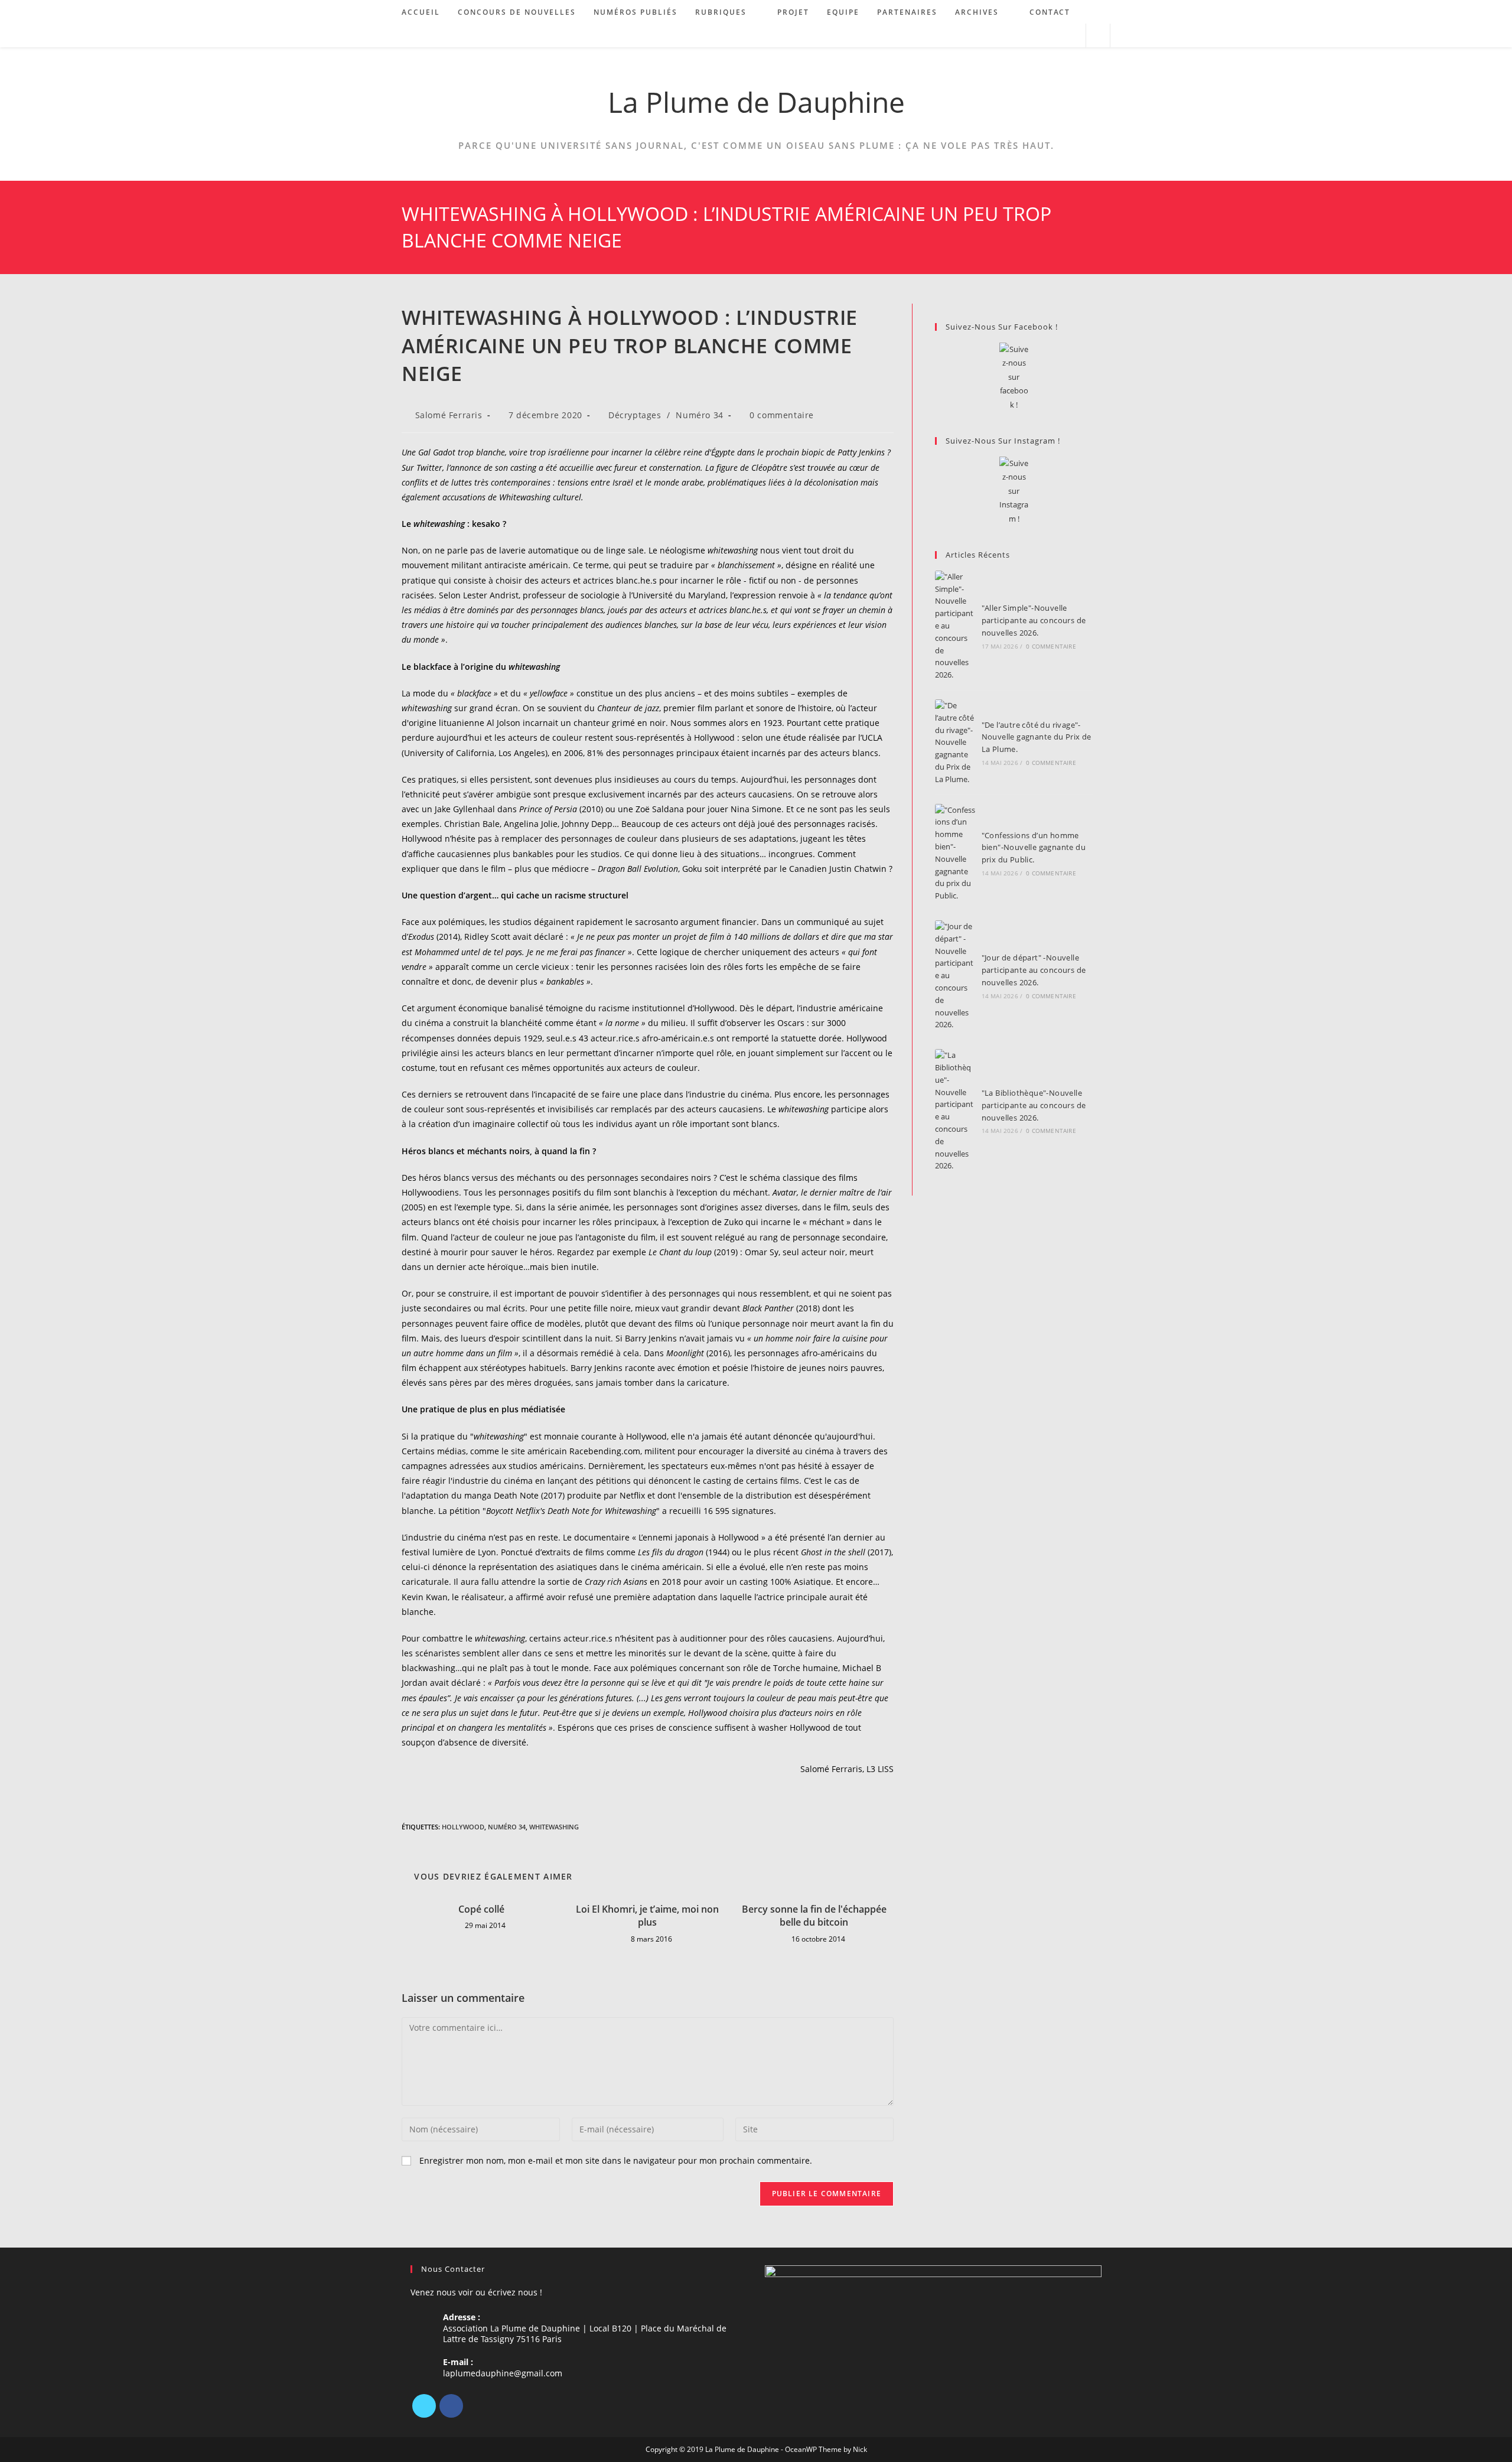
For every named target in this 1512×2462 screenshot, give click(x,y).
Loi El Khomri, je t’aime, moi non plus (647, 1916)
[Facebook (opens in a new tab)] (1040, 36)
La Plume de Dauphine (756, 102)
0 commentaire (782, 415)
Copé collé (481, 1909)
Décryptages (635, 415)
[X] (424, 2406)
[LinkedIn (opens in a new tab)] (1056, 36)
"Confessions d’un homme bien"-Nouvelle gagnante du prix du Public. (1034, 848)
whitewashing (554, 1827)
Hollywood (463, 1827)
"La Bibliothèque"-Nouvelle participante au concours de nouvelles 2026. (1034, 1105)
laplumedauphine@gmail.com (503, 2373)
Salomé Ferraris (449, 415)
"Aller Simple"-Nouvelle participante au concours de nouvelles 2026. (1034, 620)
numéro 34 (507, 1827)
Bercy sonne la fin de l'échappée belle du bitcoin (814, 1916)
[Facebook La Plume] (1014, 377)
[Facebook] (451, 2406)
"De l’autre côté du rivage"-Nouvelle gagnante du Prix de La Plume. (1037, 737)
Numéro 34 (699, 415)
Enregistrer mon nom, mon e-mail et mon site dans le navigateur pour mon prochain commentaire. (616, 2160)
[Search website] (1098, 36)
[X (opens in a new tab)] (1024, 36)
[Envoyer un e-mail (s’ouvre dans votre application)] (1072, 36)
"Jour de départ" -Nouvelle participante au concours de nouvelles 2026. (1034, 970)
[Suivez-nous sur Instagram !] (1014, 491)
